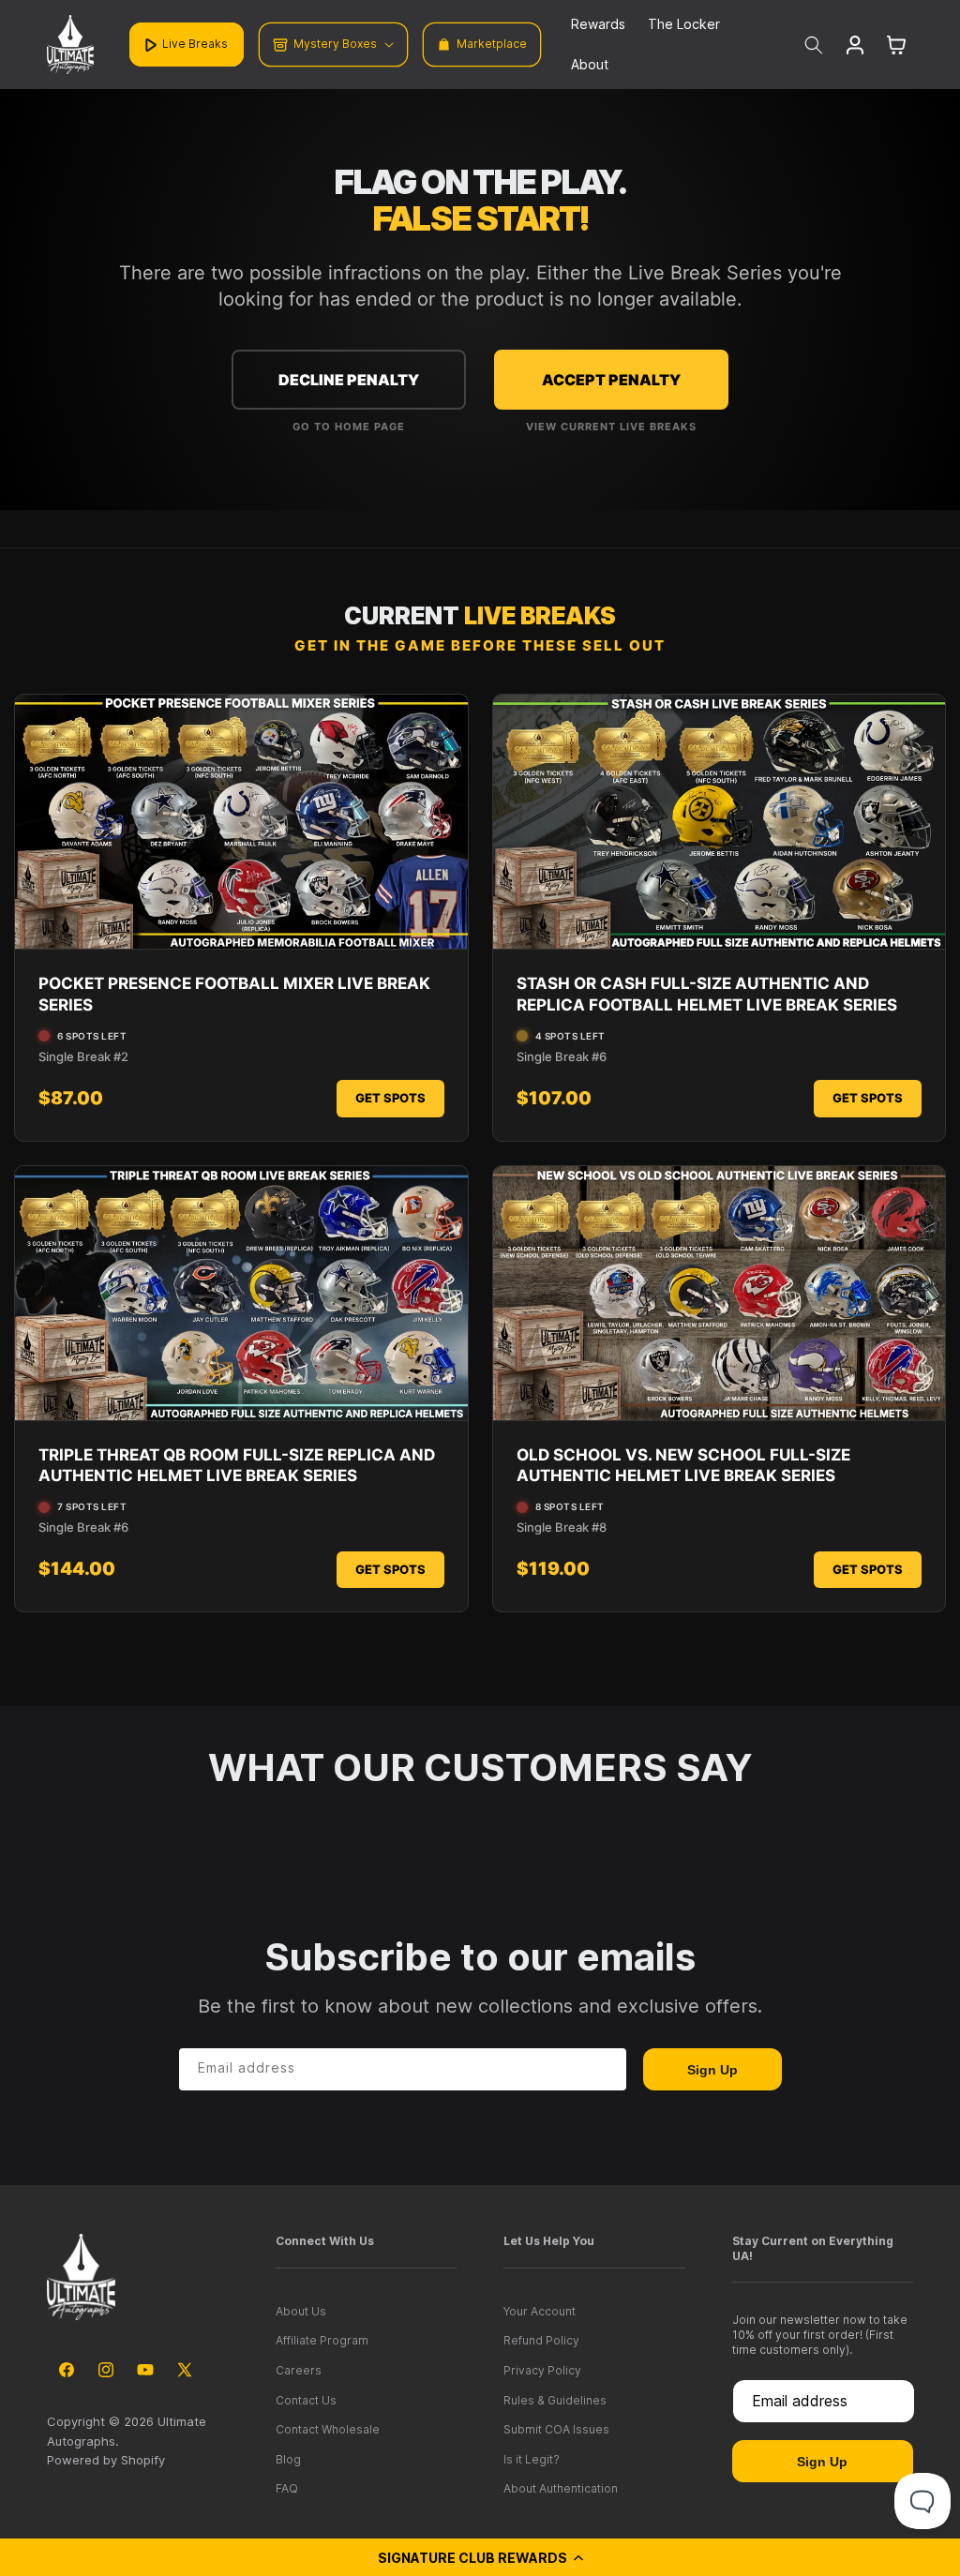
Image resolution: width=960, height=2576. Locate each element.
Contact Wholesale (328, 2429)
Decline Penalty (349, 380)
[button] (480, 2557)
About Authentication (561, 2488)
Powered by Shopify (106, 2460)
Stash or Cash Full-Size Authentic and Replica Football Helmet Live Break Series (707, 994)
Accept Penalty (611, 380)
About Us (301, 2311)
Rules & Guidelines (555, 2400)
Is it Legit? (532, 2459)
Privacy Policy (542, 2370)
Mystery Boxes (335, 44)
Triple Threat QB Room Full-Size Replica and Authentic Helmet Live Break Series (237, 1465)
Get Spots (390, 1098)
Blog (288, 2459)
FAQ (287, 2488)
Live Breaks (195, 44)
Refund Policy (541, 2340)
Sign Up (712, 2070)
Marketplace (492, 44)
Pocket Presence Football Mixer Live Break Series (234, 994)
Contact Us (306, 2400)
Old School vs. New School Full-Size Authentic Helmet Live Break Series (683, 1465)
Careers (299, 2370)
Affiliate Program (322, 2340)
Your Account (540, 2311)
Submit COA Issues (556, 2429)
